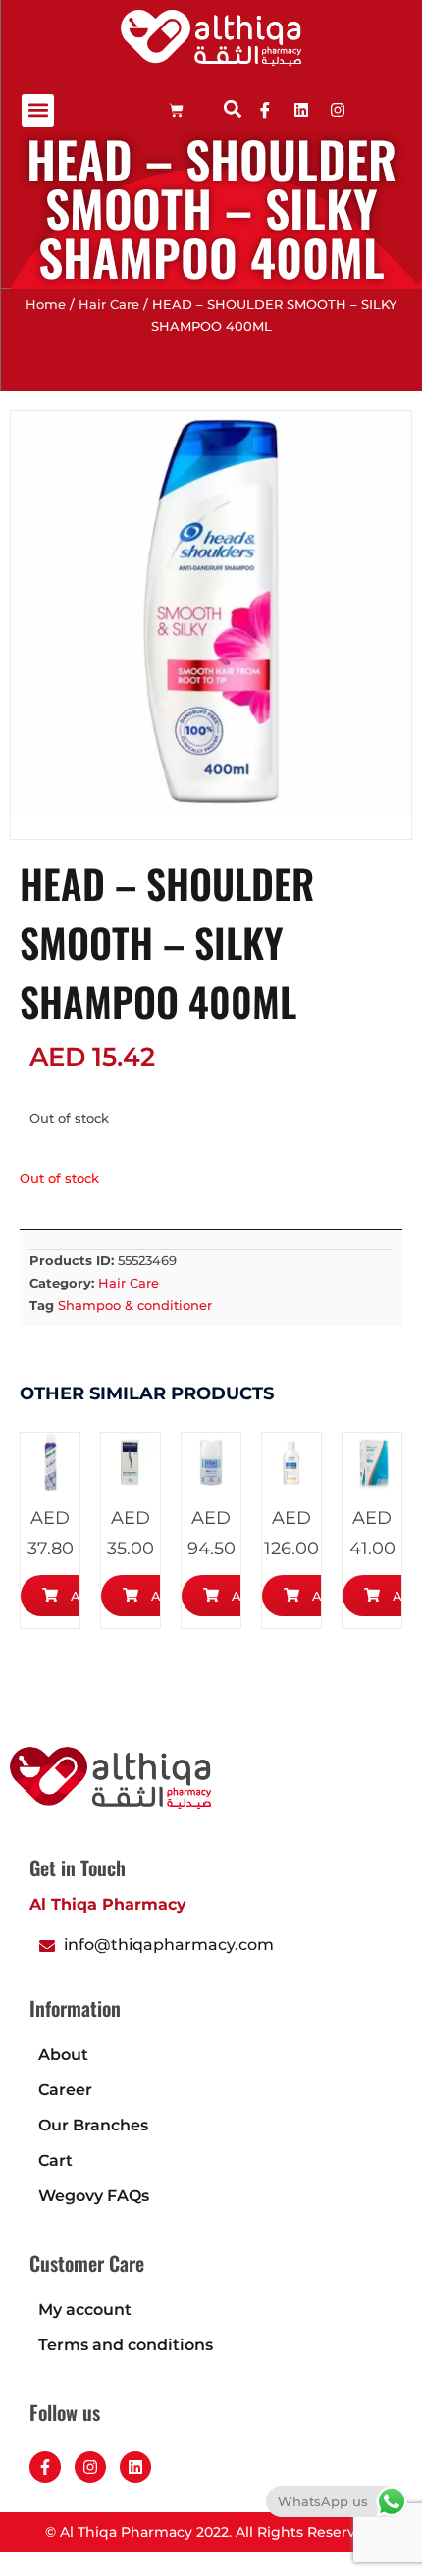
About (63, 2054)
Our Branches (93, 2125)
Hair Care (109, 305)
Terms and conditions (126, 2345)
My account (85, 2310)
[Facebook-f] (45, 2467)
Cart (55, 2160)
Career (65, 2090)
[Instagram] (90, 2467)
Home (46, 305)
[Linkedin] (301, 110)
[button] (38, 110)
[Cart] (176, 110)
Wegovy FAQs (94, 2196)
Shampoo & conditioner (135, 1305)
